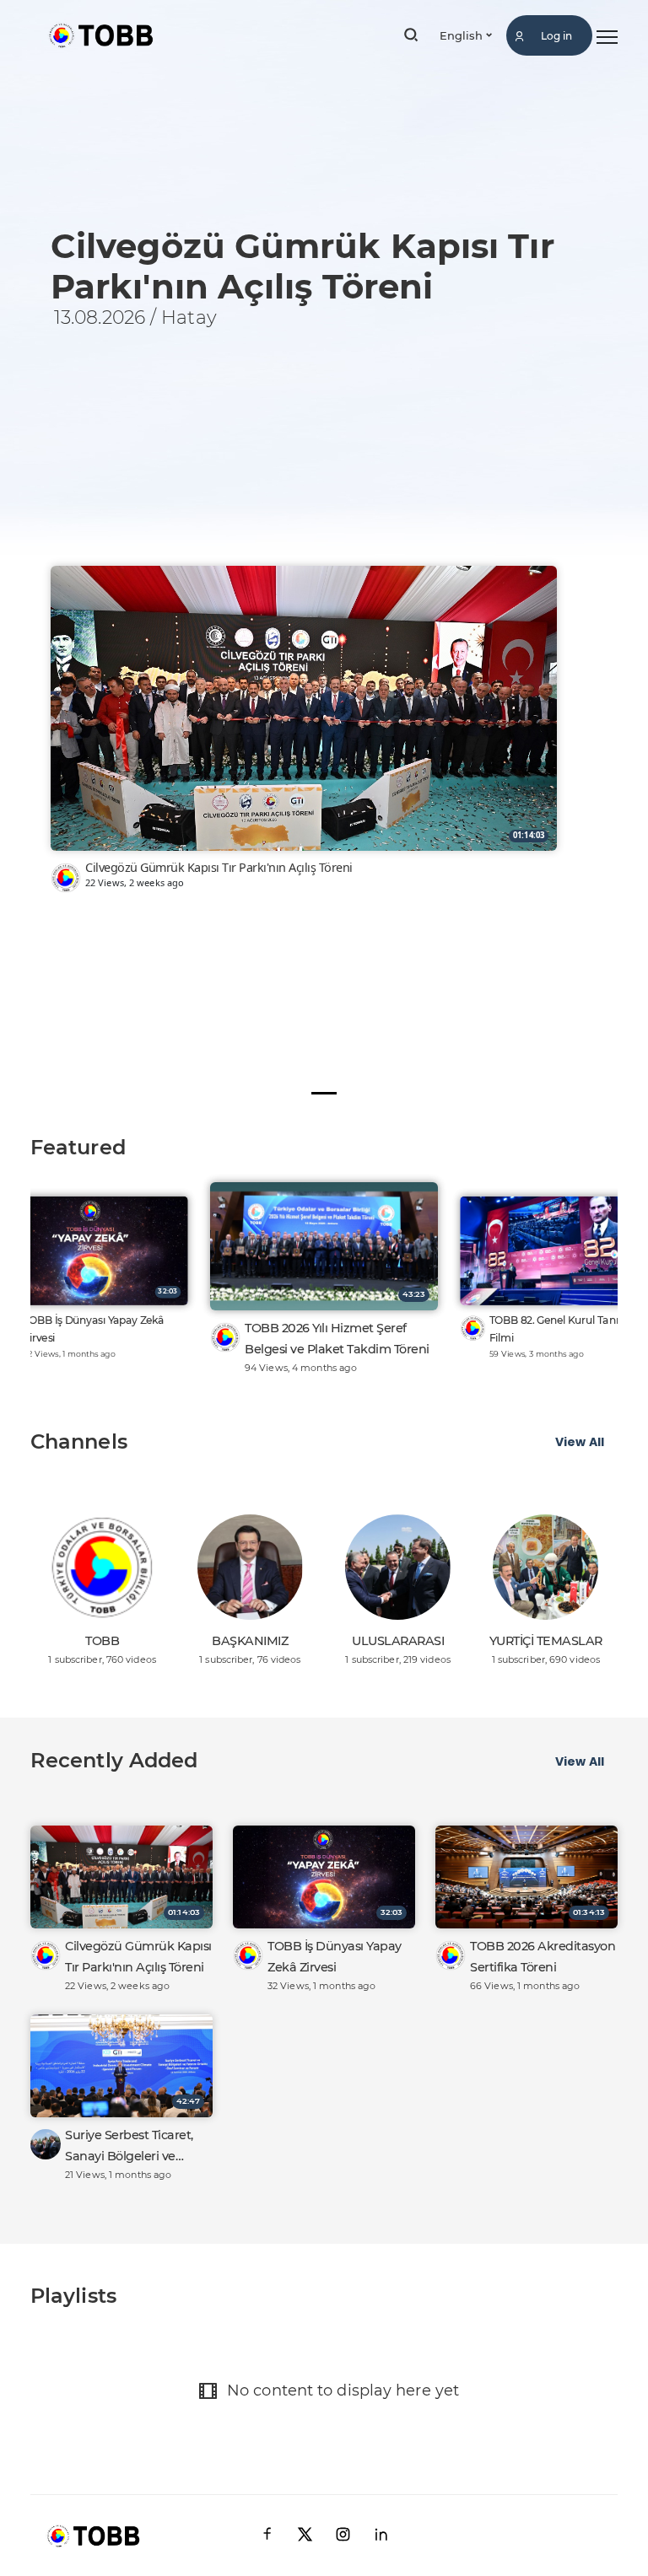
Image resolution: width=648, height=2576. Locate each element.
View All (580, 1442)
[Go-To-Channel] (66, 878)
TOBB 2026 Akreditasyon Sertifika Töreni (543, 1957)
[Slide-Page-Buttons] (324, 1093)
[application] (324, 561)
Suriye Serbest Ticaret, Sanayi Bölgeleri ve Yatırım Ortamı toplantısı (136, 2147)
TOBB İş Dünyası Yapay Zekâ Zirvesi (94, 1329)
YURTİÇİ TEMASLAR (546, 1641)
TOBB (102, 1641)
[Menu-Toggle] (607, 38)
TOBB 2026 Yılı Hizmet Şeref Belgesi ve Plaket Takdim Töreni (337, 1339)
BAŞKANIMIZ (250, 1641)
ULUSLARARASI (398, 1641)
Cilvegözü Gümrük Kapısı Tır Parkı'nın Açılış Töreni (219, 867)
